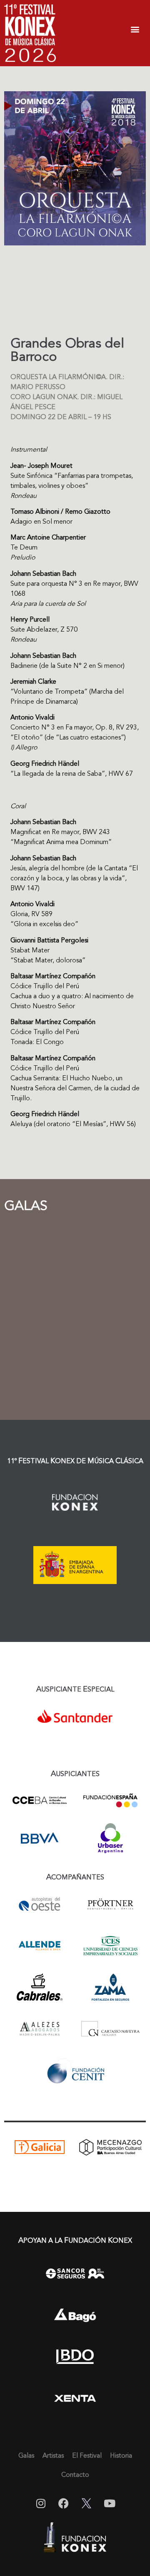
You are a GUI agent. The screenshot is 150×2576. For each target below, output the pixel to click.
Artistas (53, 2456)
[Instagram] (41, 2504)
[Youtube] (110, 2504)
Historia (121, 2456)
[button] (135, 29)
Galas (26, 2456)
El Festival (87, 2456)
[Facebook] (64, 2504)
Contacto (75, 2475)
